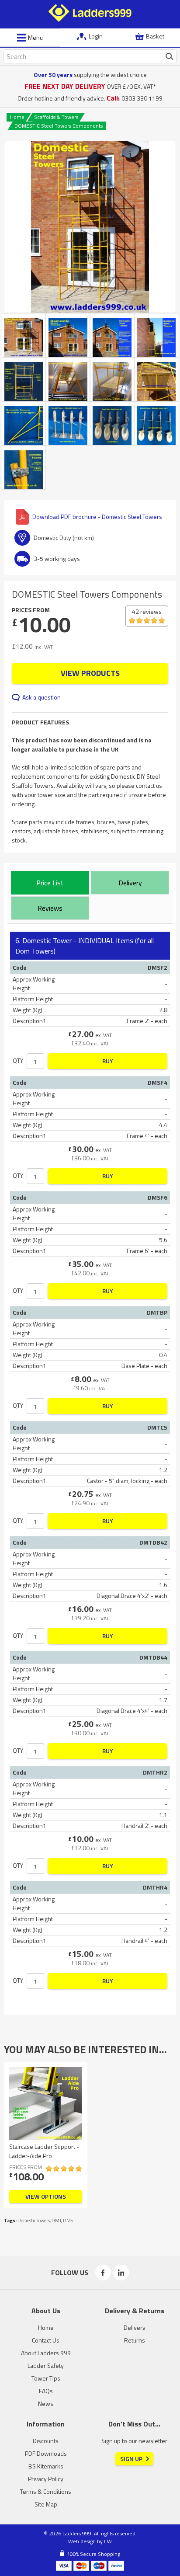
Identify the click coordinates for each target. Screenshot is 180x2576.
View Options (46, 2196)
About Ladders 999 (46, 2353)
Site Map (46, 2504)
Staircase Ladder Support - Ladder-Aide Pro (44, 2151)
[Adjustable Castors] (156, 423)
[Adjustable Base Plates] (68, 423)
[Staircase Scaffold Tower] (68, 379)
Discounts (46, 2441)
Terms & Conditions (46, 2491)
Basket (155, 36)
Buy (108, 1061)
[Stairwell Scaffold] (112, 379)
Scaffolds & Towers (56, 117)
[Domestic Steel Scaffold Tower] (90, 227)
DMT (56, 2221)
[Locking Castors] (112, 423)
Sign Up (131, 2459)
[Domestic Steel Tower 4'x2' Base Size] (24, 379)
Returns (135, 2340)
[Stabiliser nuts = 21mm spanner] (24, 468)
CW (108, 2541)
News (46, 2404)
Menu (35, 38)
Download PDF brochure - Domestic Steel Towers (97, 517)
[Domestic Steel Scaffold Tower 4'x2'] (156, 335)
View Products (90, 673)
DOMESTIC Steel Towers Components (59, 126)
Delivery (130, 883)
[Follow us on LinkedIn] (121, 2273)
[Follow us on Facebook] (103, 2273)
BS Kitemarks (46, 2466)
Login (96, 36)
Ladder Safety (46, 2365)
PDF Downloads (46, 2453)
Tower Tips (46, 2378)
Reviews (50, 908)
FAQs (46, 2391)
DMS (68, 2221)
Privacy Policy (46, 2479)
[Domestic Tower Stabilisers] (24, 423)
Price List (50, 883)
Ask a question (42, 697)
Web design (82, 2541)
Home (17, 117)
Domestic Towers (34, 2221)
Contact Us (46, 2340)
